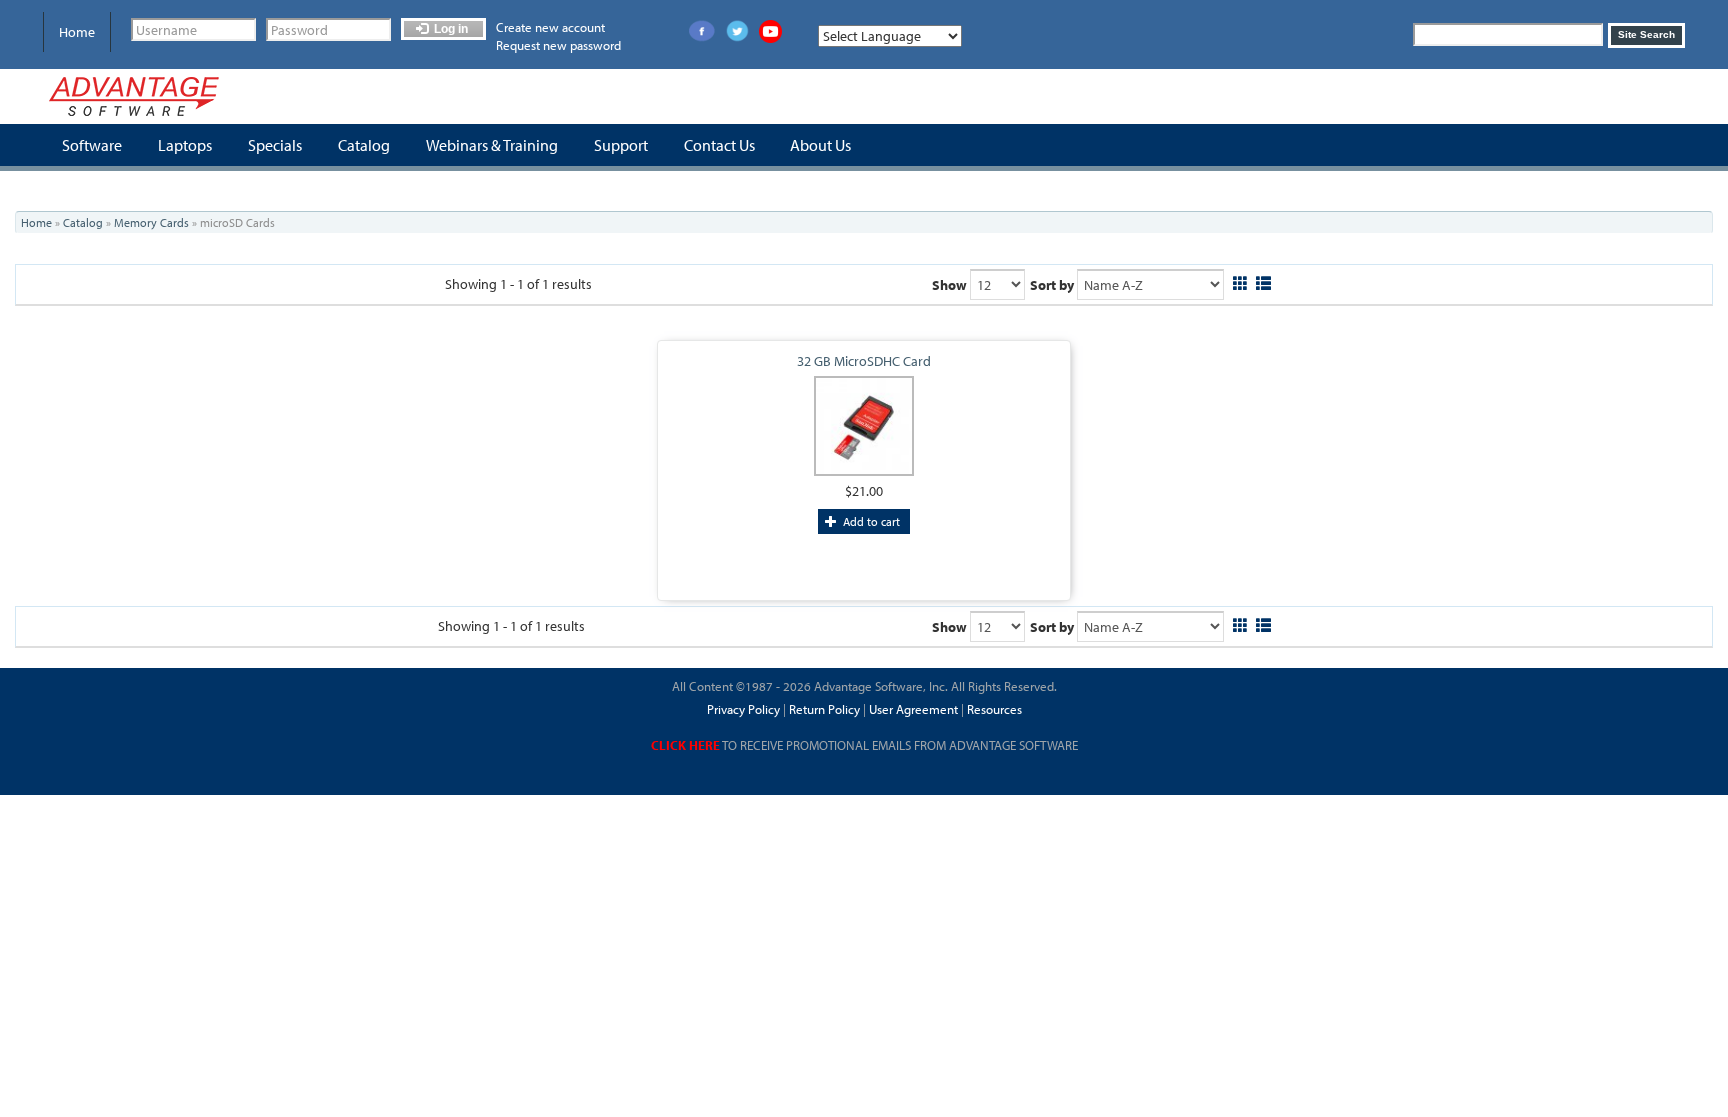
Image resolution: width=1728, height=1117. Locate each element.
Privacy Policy (743, 709)
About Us (820, 145)
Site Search (1646, 34)
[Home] (134, 96)
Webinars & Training (492, 145)
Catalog (364, 145)
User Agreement (913, 709)
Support (621, 145)
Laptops (185, 145)
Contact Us (719, 145)
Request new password (558, 45)
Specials (275, 145)
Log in (449, 29)
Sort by (1052, 285)
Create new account (550, 27)
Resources (994, 709)
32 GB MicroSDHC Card (864, 361)
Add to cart (870, 521)
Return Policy (823, 709)
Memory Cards (151, 222)
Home (77, 32)
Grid (1240, 280)
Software (92, 145)
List (1263, 280)
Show (949, 285)
